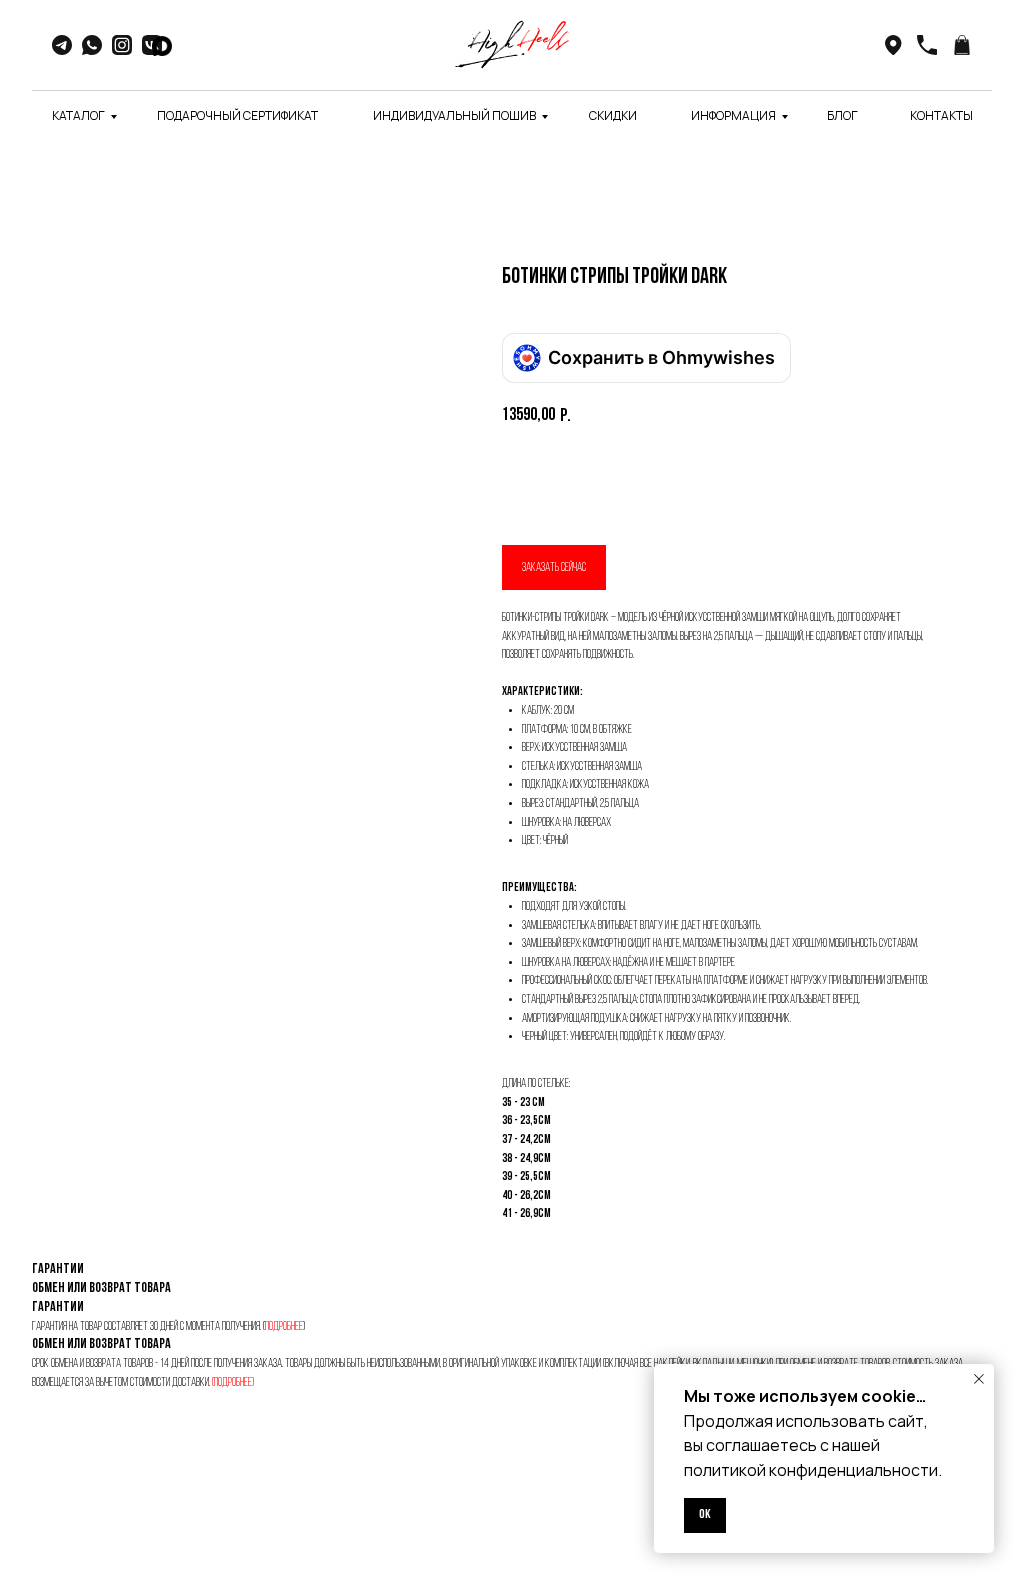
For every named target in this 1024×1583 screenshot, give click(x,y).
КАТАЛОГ (78, 115)
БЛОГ (842, 115)
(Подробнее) (233, 1383)
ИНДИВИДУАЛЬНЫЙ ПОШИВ (454, 115)
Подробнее (284, 1327)
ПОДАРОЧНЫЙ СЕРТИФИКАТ (237, 115)
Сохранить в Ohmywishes (661, 357)
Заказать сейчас (554, 568)
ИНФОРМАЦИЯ (733, 115)
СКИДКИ (613, 115)
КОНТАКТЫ (941, 115)
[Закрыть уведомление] (979, 1379)
